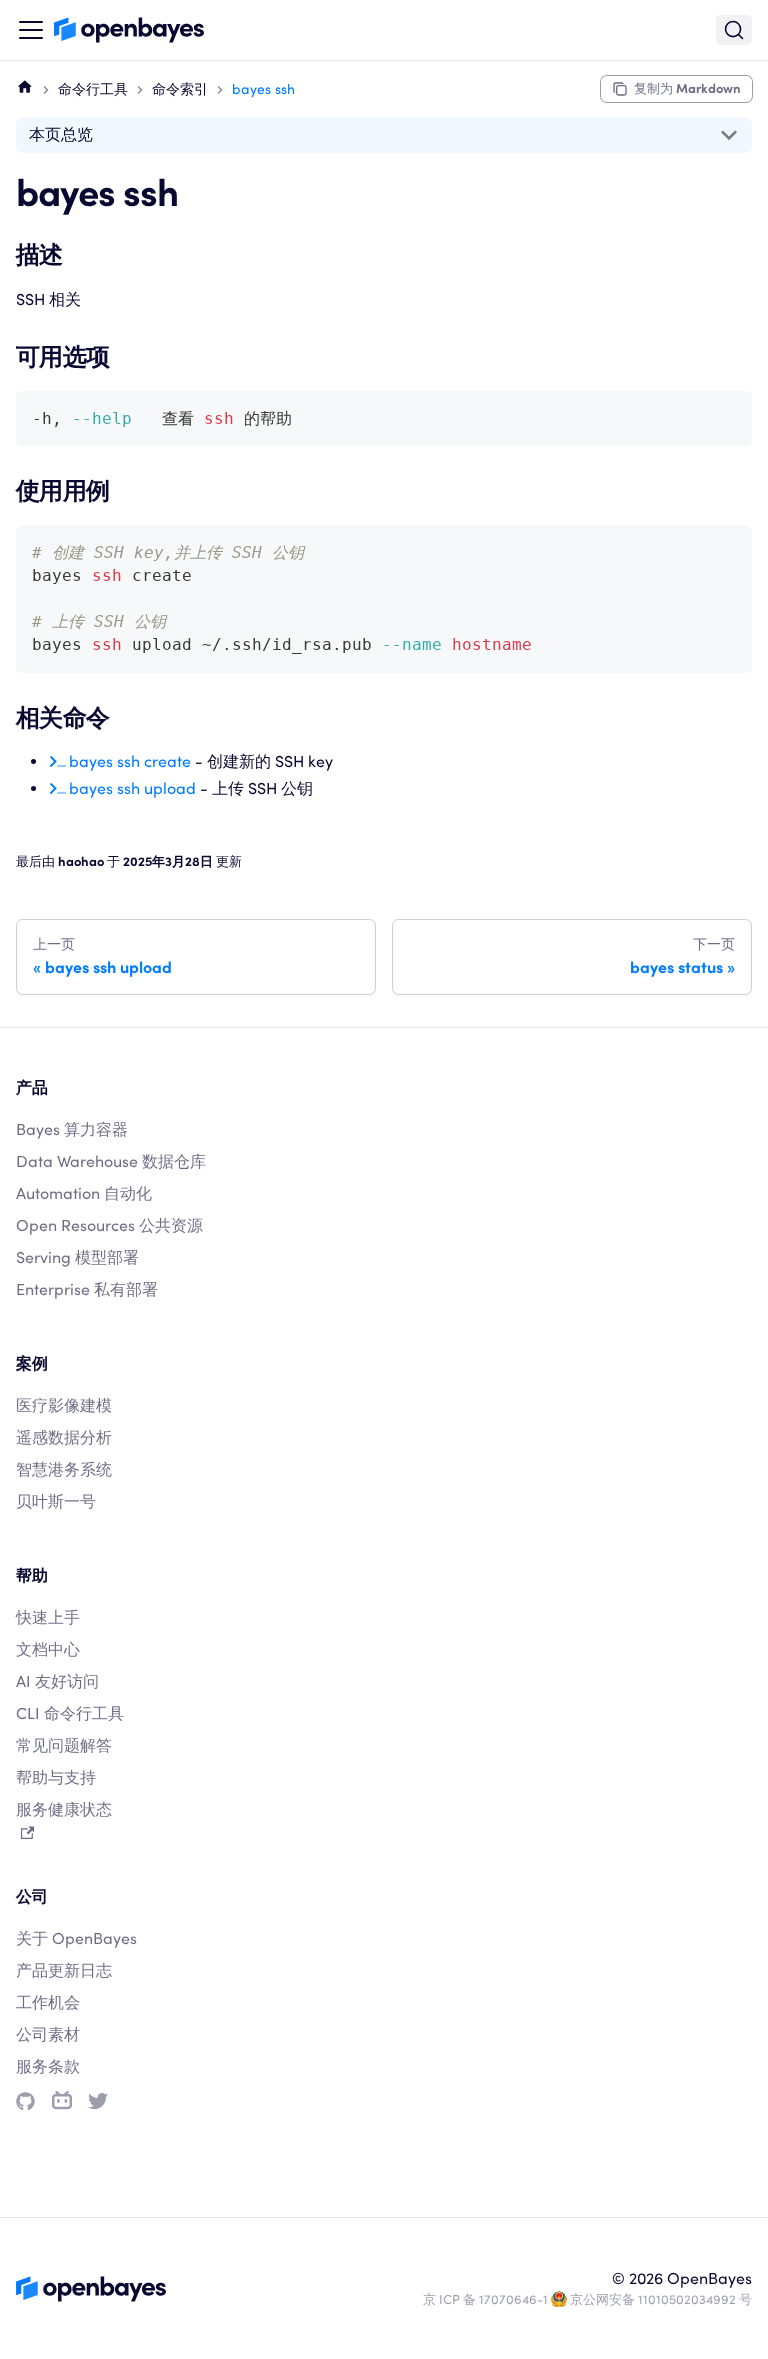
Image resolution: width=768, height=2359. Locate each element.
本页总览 (61, 134)
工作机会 (48, 2002)
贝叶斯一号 (56, 1501)
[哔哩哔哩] (62, 2101)
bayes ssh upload (132, 788)
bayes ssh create (130, 761)
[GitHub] (25, 2101)
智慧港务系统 (64, 1469)
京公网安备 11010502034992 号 (661, 2299)
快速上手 (48, 1617)
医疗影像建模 (64, 1405)
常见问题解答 (64, 1745)
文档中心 (48, 1649)
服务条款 (48, 2066)
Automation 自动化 (84, 1193)
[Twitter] (98, 2101)
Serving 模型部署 (77, 1257)
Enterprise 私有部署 (87, 1289)
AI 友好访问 (57, 1681)
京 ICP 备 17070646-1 (485, 2299)
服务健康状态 (64, 1809)
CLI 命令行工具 (70, 1713)
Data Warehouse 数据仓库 (111, 1161)
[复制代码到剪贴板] (727, 415)
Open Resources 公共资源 (109, 1225)
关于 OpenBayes (76, 1938)
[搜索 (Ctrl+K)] (734, 30)
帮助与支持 (56, 1777)
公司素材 (48, 2034)
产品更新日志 (64, 1970)
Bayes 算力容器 (72, 1129)
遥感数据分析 (64, 1437)
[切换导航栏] (31, 30)
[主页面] (25, 86)
